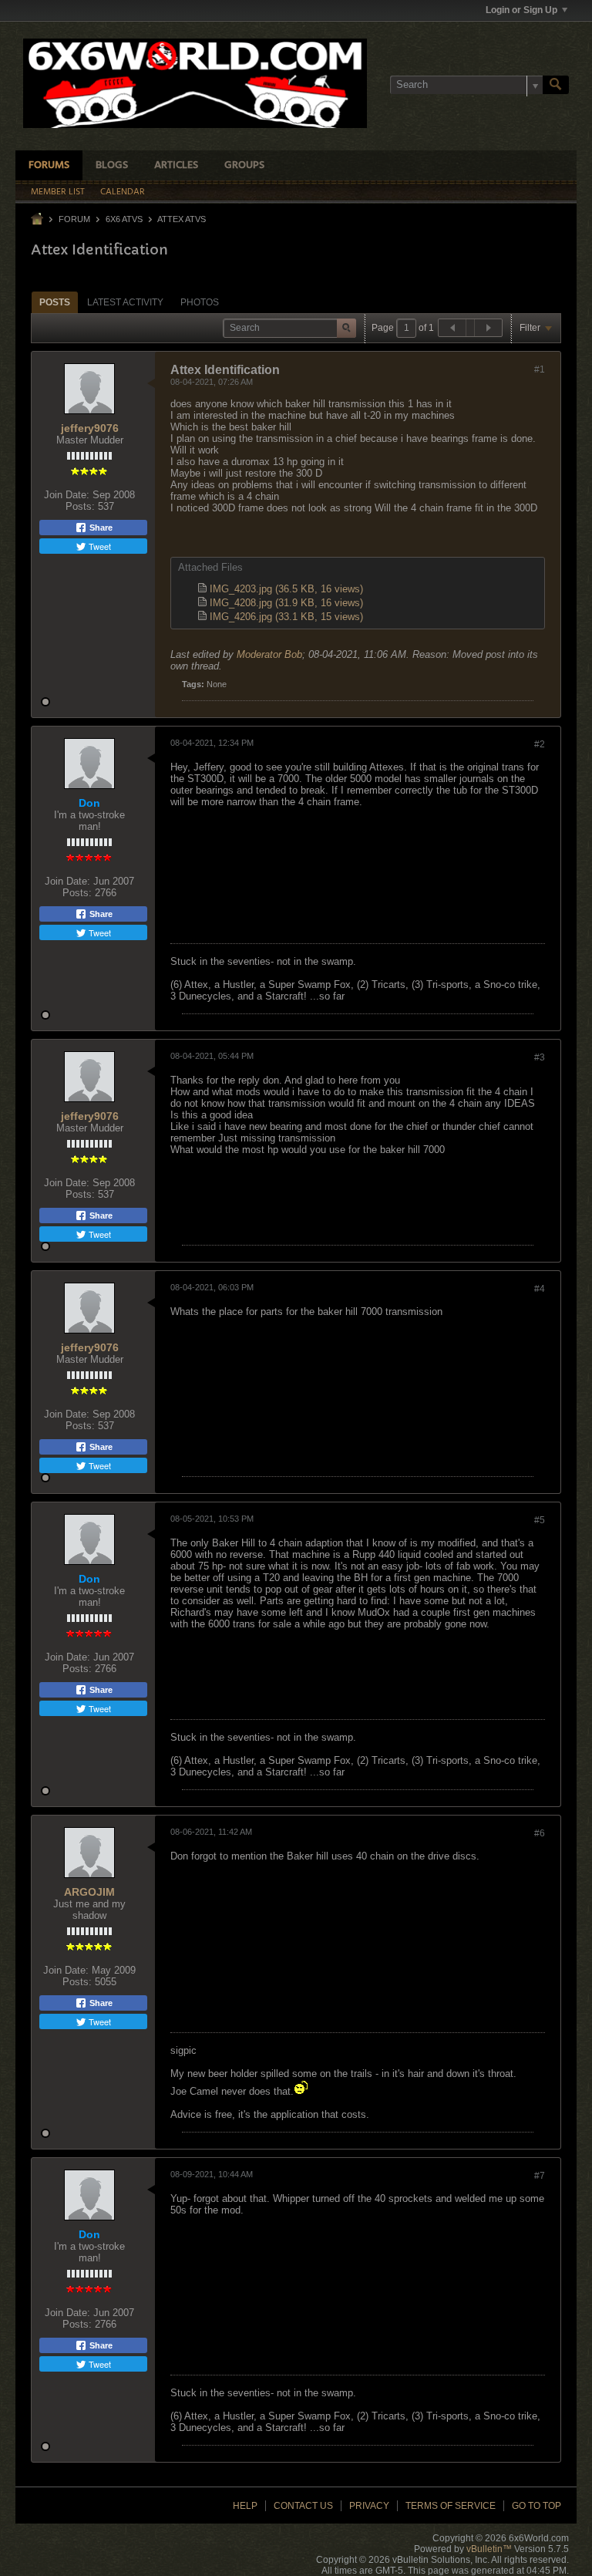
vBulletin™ (489, 2549)
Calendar (123, 192)
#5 (540, 1520)
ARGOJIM (89, 1892)
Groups (244, 165)
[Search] (556, 85)
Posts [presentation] (55, 302)
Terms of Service (451, 2506)
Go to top (536, 2506)
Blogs (112, 165)
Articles (176, 165)
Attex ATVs (182, 219)
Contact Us (303, 2506)
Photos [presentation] (200, 302)
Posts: (80, 506)
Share (100, 528)
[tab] (55, 302)
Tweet (99, 546)
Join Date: (67, 495)
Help (245, 2506)
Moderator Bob (269, 654)
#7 (540, 2176)
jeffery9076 (90, 428)
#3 (540, 1057)
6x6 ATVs (124, 219)
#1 (540, 369)
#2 (540, 744)
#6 (540, 1833)
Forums (49, 165)
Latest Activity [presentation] (125, 302)
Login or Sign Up (521, 10)
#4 (540, 1289)
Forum (74, 219)
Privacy (369, 2506)
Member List (58, 192)
